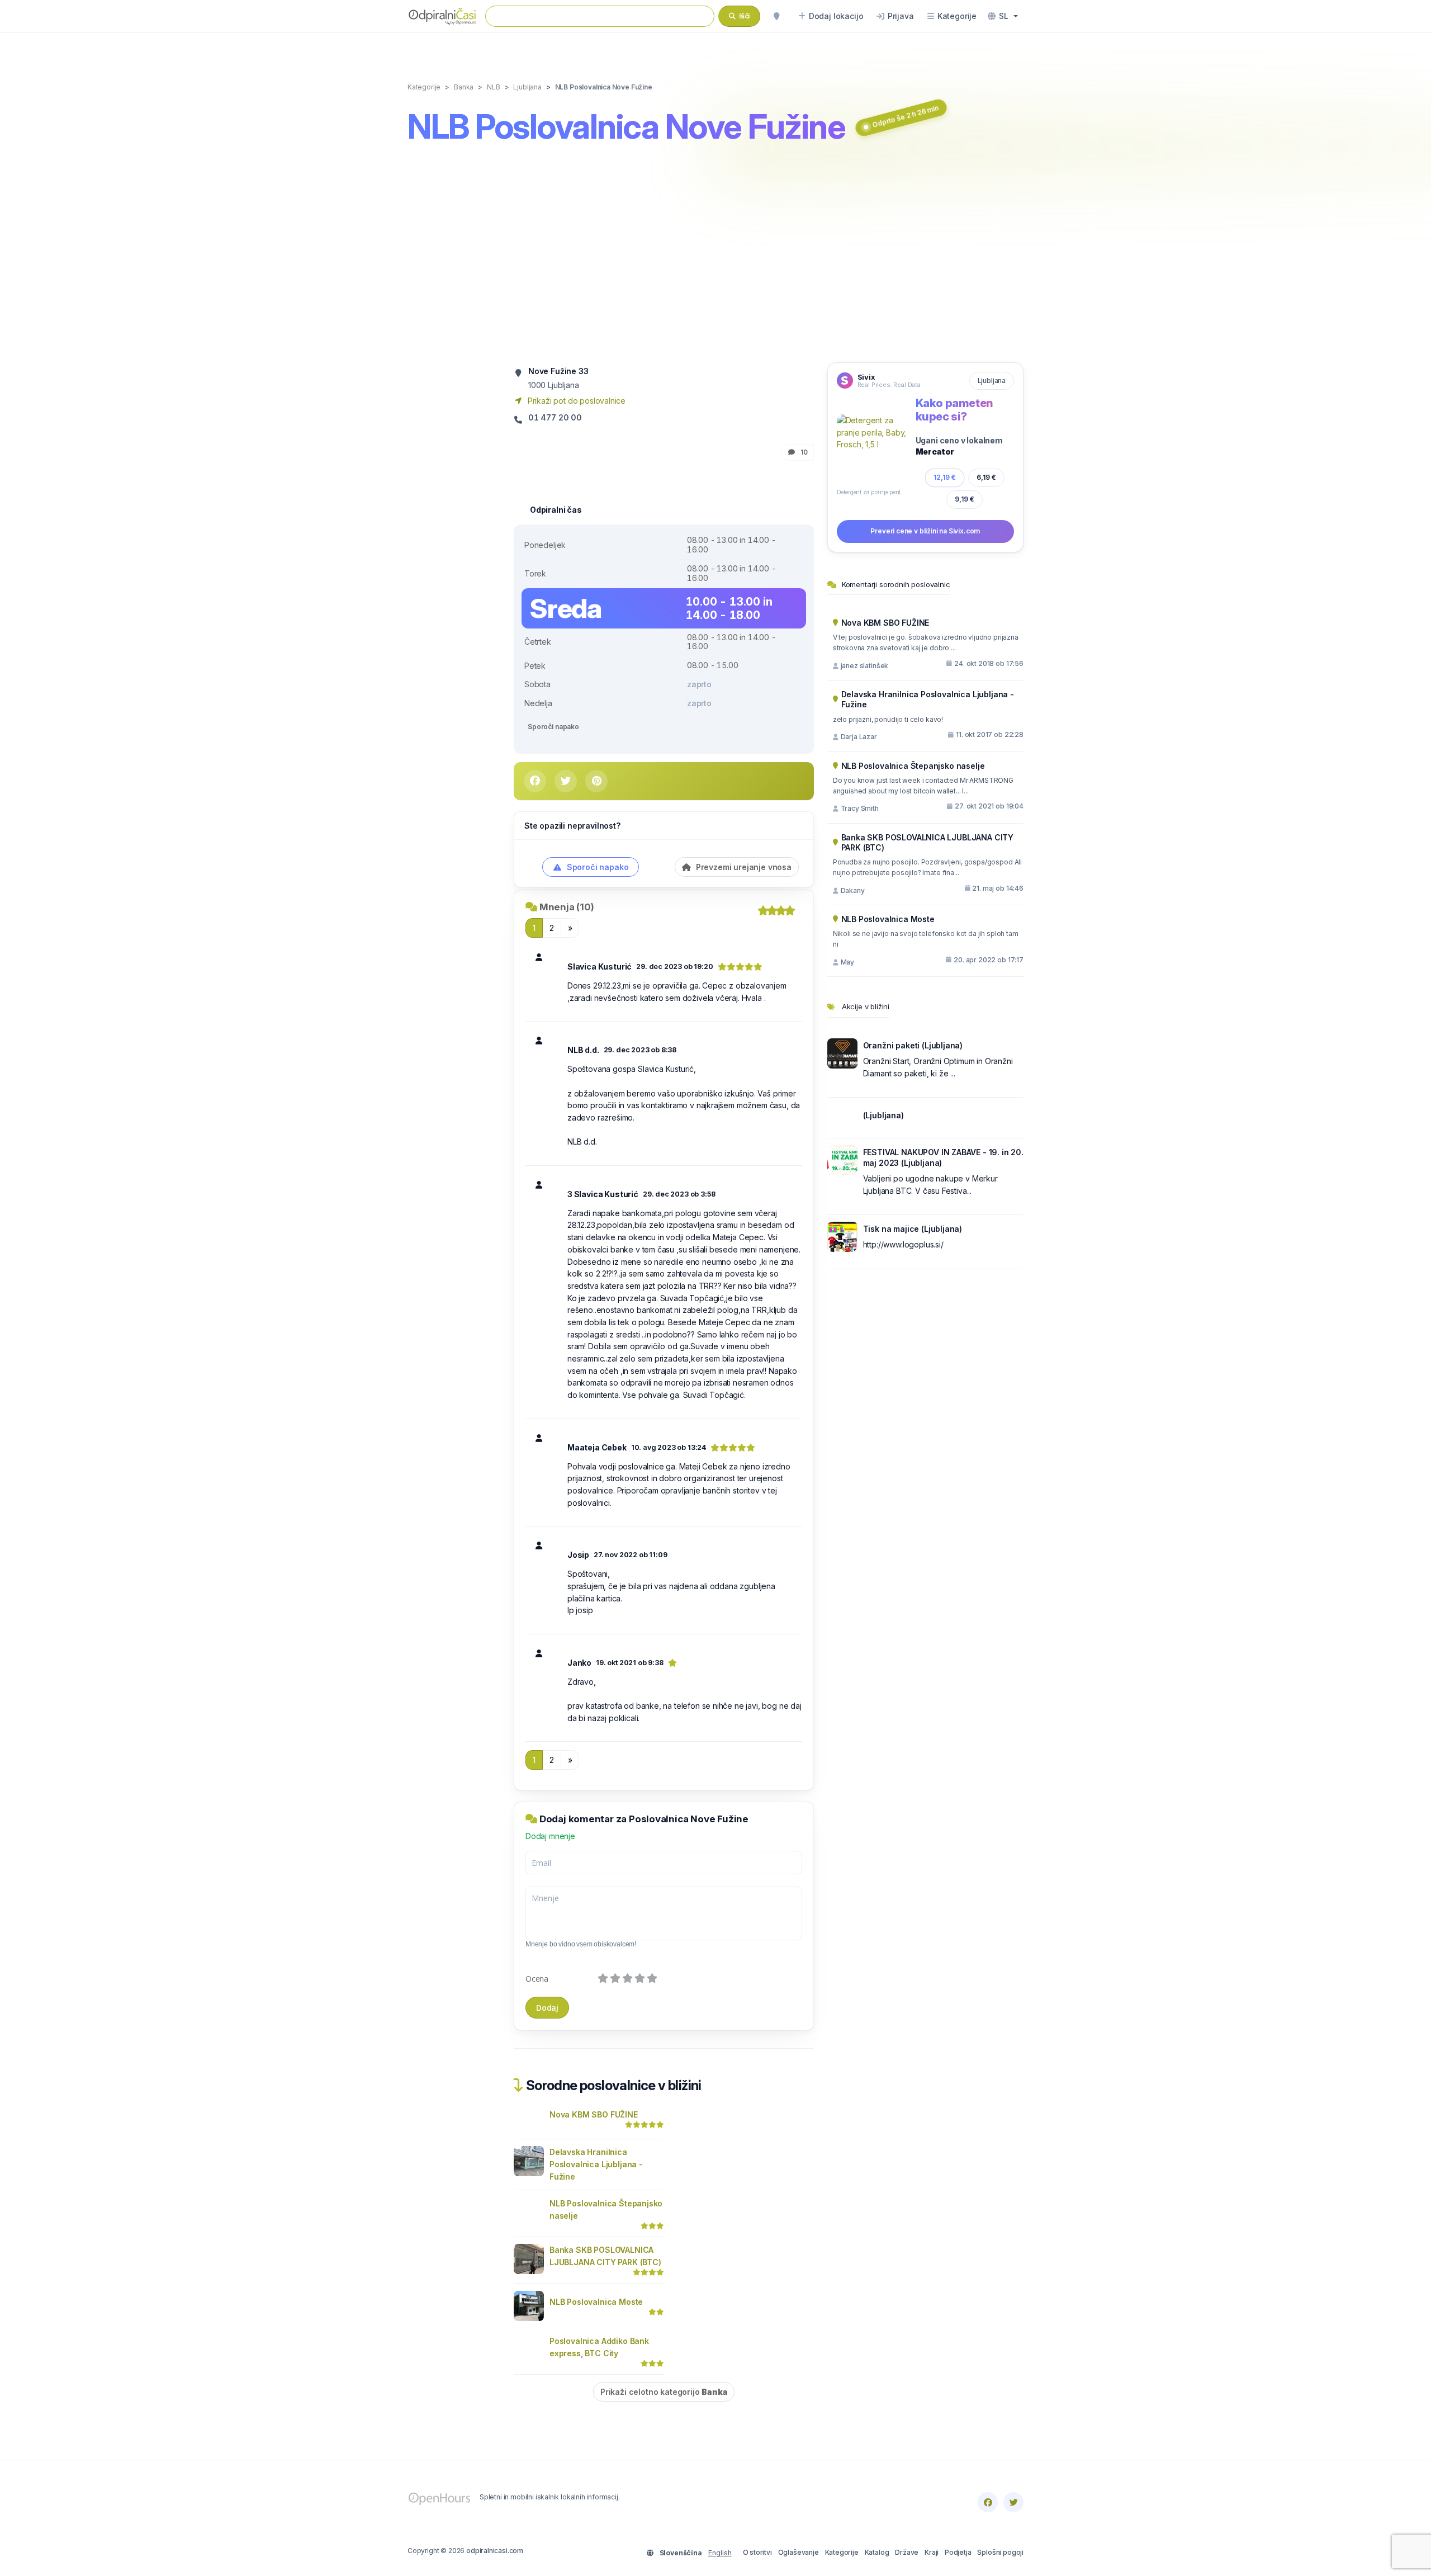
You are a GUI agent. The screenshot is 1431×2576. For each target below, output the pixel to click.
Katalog (877, 2552)
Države (907, 2552)
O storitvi (757, 2552)
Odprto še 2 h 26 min (906, 116)
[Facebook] (988, 2502)
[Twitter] (1013, 2502)
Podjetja (958, 2552)
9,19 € (965, 499)
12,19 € (945, 477)
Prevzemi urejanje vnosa (743, 867)
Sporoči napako (553, 727)
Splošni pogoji (1000, 2552)
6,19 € (986, 477)
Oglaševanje (799, 2552)
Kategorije (842, 2552)
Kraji (932, 2552)
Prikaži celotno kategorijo (664, 2392)
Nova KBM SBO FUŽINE (594, 2114)
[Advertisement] (715, 256)
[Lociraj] (776, 16)
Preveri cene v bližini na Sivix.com (925, 531)
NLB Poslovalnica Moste (596, 2302)
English (720, 2553)
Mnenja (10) (567, 907)
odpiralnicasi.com (495, 2551)
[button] (1003, 16)
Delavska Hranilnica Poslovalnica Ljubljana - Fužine (596, 2164)
